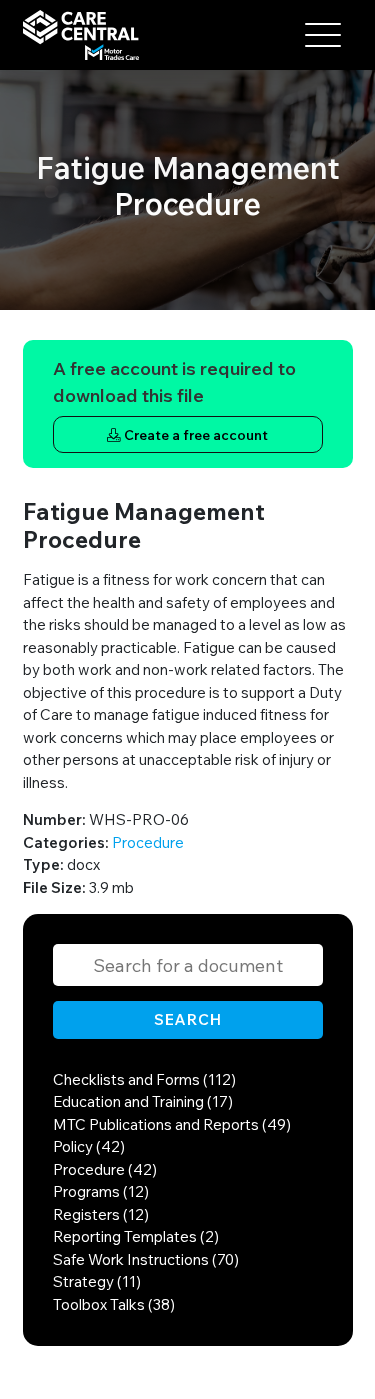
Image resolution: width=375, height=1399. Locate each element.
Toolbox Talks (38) (114, 1304)
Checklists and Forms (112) (144, 1079)
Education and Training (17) (143, 1101)
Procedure (148, 842)
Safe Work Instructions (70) (146, 1259)
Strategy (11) (97, 1281)
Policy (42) (89, 1146)
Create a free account (194, 434)
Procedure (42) (105, 1169)
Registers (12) (101, 1214)
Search (188, 1019)
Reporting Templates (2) (136, 1236)
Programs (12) (101, 1191)
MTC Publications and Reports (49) (172, 1124)
